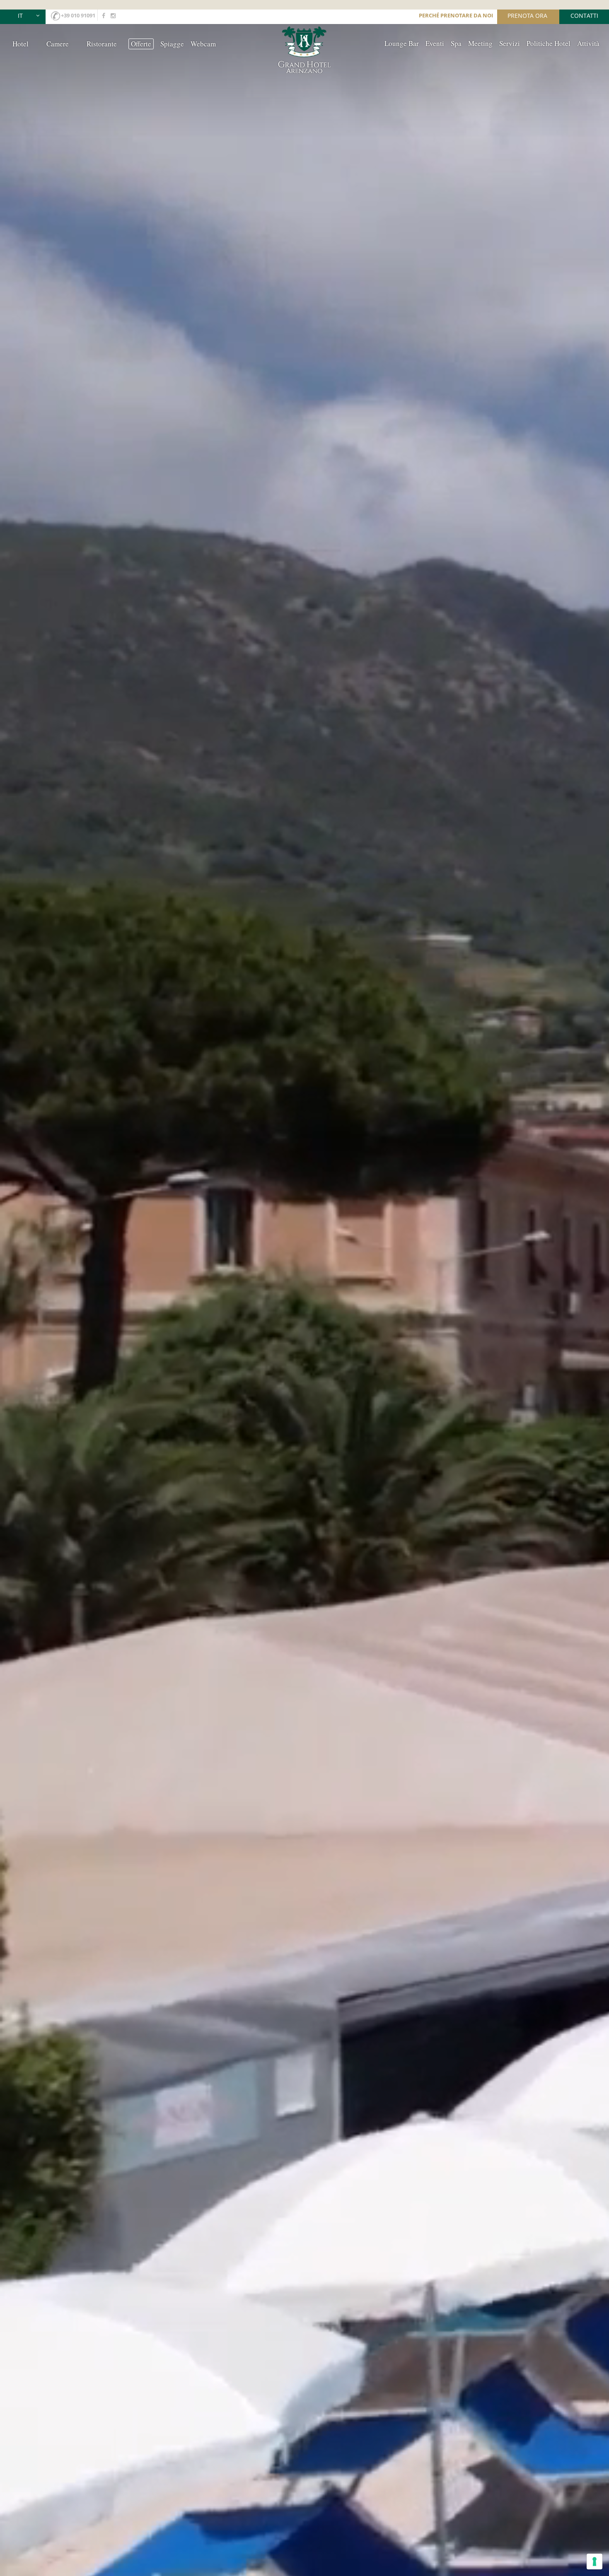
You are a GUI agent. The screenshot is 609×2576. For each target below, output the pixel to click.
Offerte (141, 44)
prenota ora (527, 16)
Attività (588, 43)
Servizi (510, 43)
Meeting (480, 43)
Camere (58, 44)
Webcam (203, 44)
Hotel (21, 44)
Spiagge (172, 44)
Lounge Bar (402, 43)
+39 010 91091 (78, 15)
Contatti (584, 16)
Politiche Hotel (549, 43)
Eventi (435, 43)
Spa (456, 43)
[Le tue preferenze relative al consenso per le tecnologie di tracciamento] (594, 2562)
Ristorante (102, 44)
